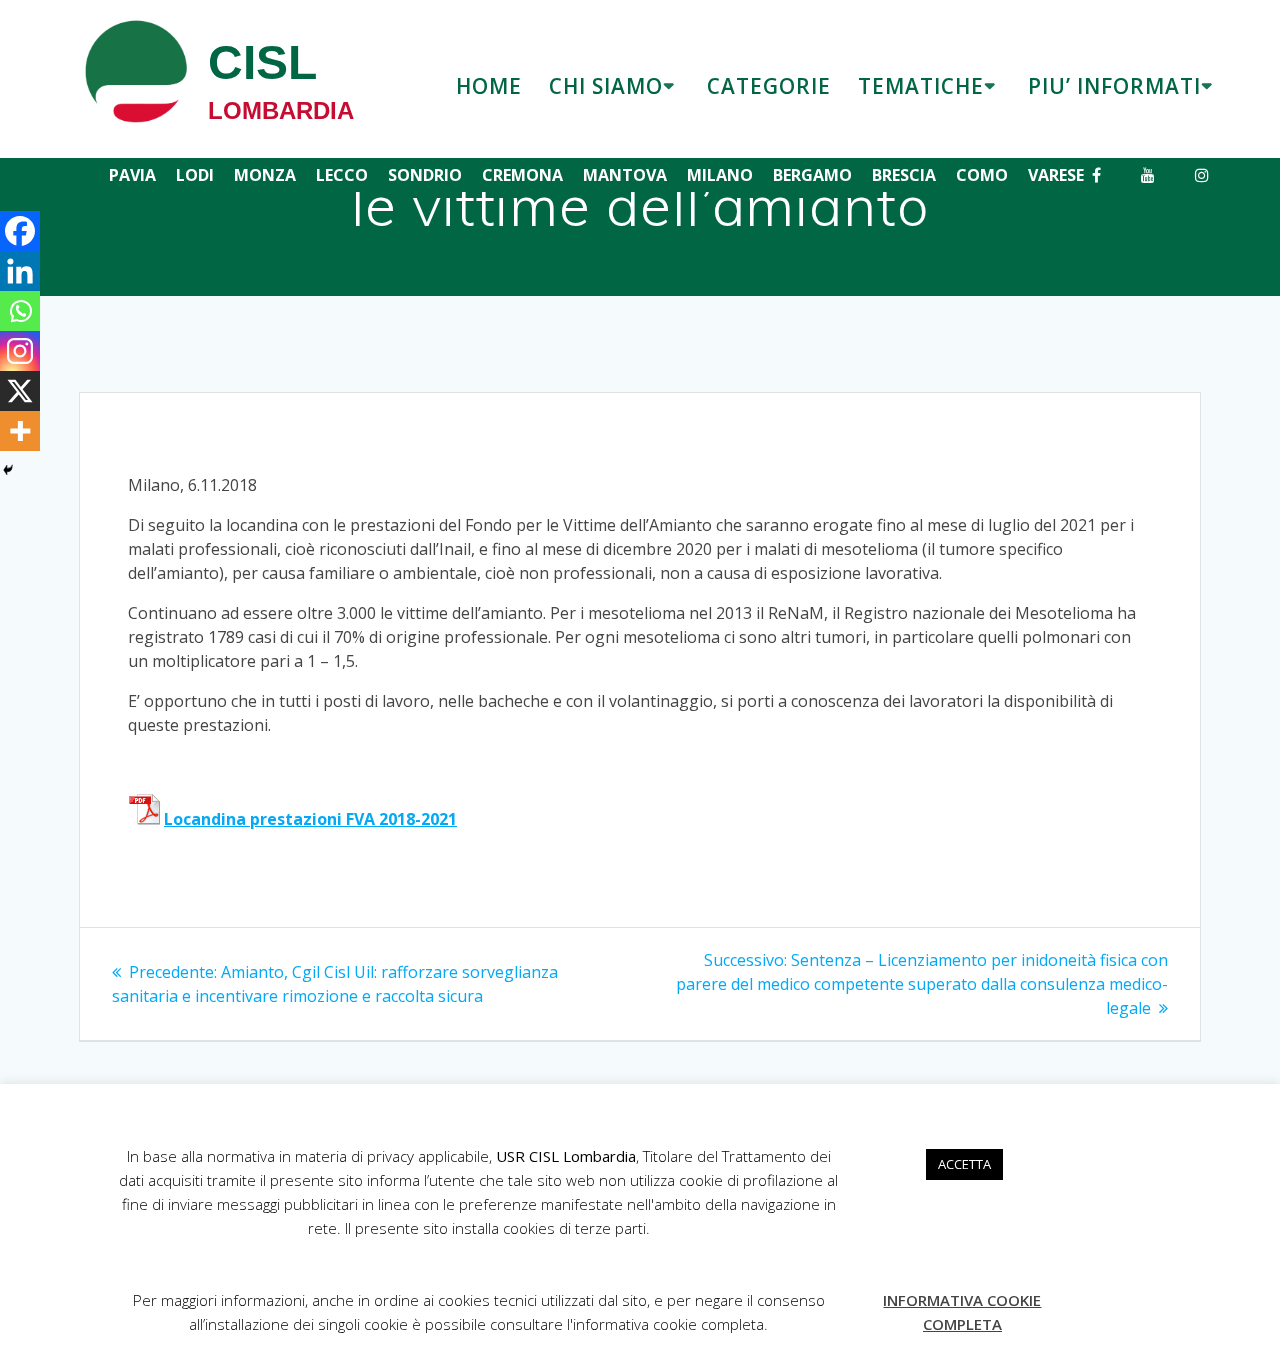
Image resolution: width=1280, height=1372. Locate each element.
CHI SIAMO (606, 86)
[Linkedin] (20, 271)
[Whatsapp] (20, 311)
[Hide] (8, 470)
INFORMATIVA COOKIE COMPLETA (962, 1312)
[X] (20, 391)
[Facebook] (20, 231)
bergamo (812, 175)
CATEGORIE (769, 86)
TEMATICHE (921, 86)
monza (265, 175)
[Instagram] (20, 351)
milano (720, 175)
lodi (195, 175)
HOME (489, 86)
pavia (132, 175)
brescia (904, 175)
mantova (625, 175)
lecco (342, 175)
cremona (522, 175)
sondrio (425, 175)
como (982, 175)
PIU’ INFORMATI (1114, 86)
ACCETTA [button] (964, 1164)
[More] (20, 431)
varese (1056, 175)
